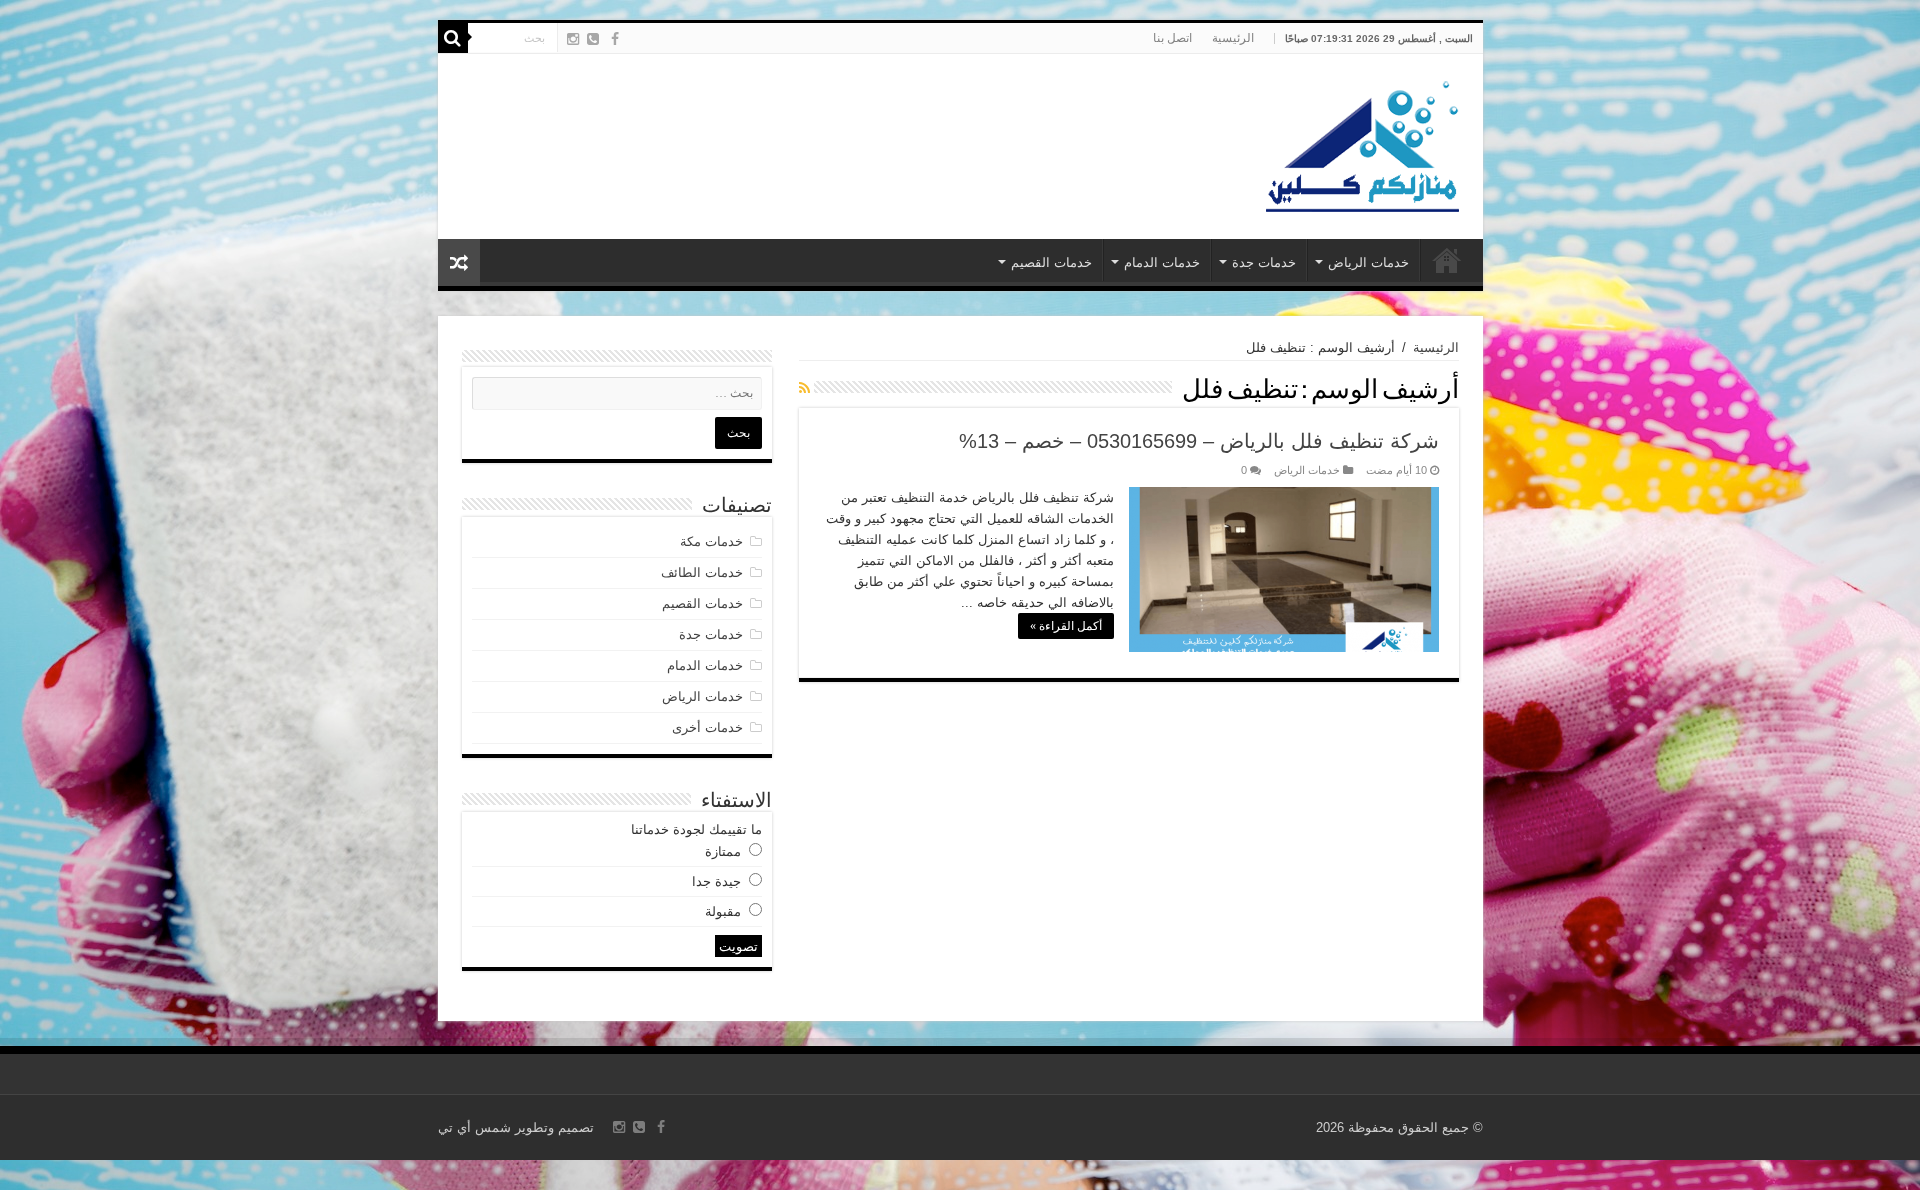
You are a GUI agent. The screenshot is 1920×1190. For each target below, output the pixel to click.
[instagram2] (573, 39)
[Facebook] (615, 39)
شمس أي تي (474, 1127)
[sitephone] (593, 39)
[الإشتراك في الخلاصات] (804, 388)
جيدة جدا (716, 881)
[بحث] (453, 38)
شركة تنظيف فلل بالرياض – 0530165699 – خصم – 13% (1199, 441)
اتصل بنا (1172, 38)
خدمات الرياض (1368, 262)
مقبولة (723, 911)
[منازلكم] (1361, 143)
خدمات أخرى (707, 727)
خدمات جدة (1264, 262)
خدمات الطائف (702, 572)
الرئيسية (1233, 38)
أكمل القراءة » (1066, 626)
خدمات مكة (711, 541)
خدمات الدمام (1162, 262)
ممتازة (723, 851)
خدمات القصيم (1051, 262)
